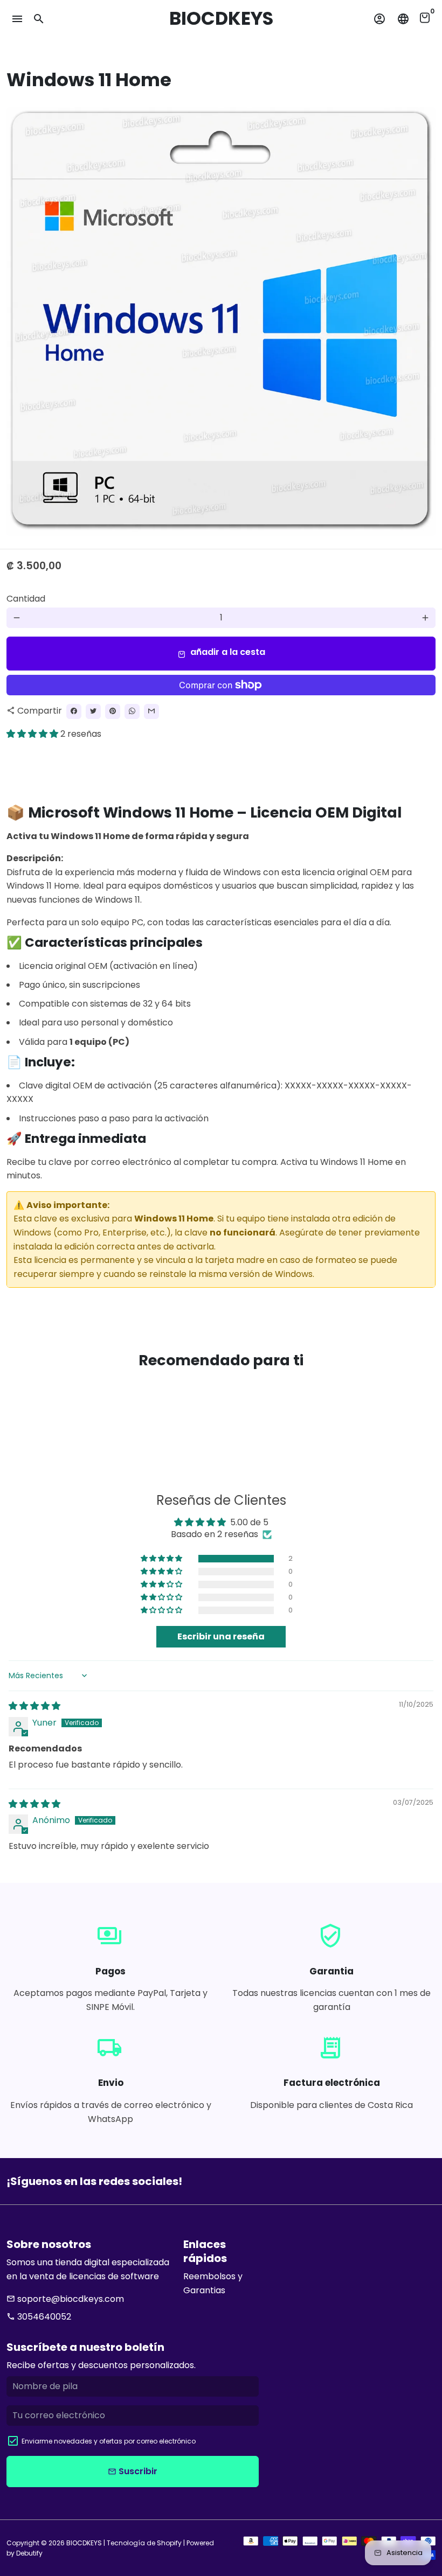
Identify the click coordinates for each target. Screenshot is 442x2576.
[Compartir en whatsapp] (132, 711)
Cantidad (26, 599)
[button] (33, 734)
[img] (34, 1706)
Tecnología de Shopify (144, 2543)
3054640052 (39, 2317)
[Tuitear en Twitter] (93, 711)
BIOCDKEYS (84, 2543)
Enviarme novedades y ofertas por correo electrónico (109, 2441)
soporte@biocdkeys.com (65, 2299)
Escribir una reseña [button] (221, 1636)
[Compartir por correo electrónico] (151, 711)
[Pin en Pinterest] (113, 711)
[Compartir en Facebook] (74, 711)
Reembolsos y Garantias (213, 2283)
